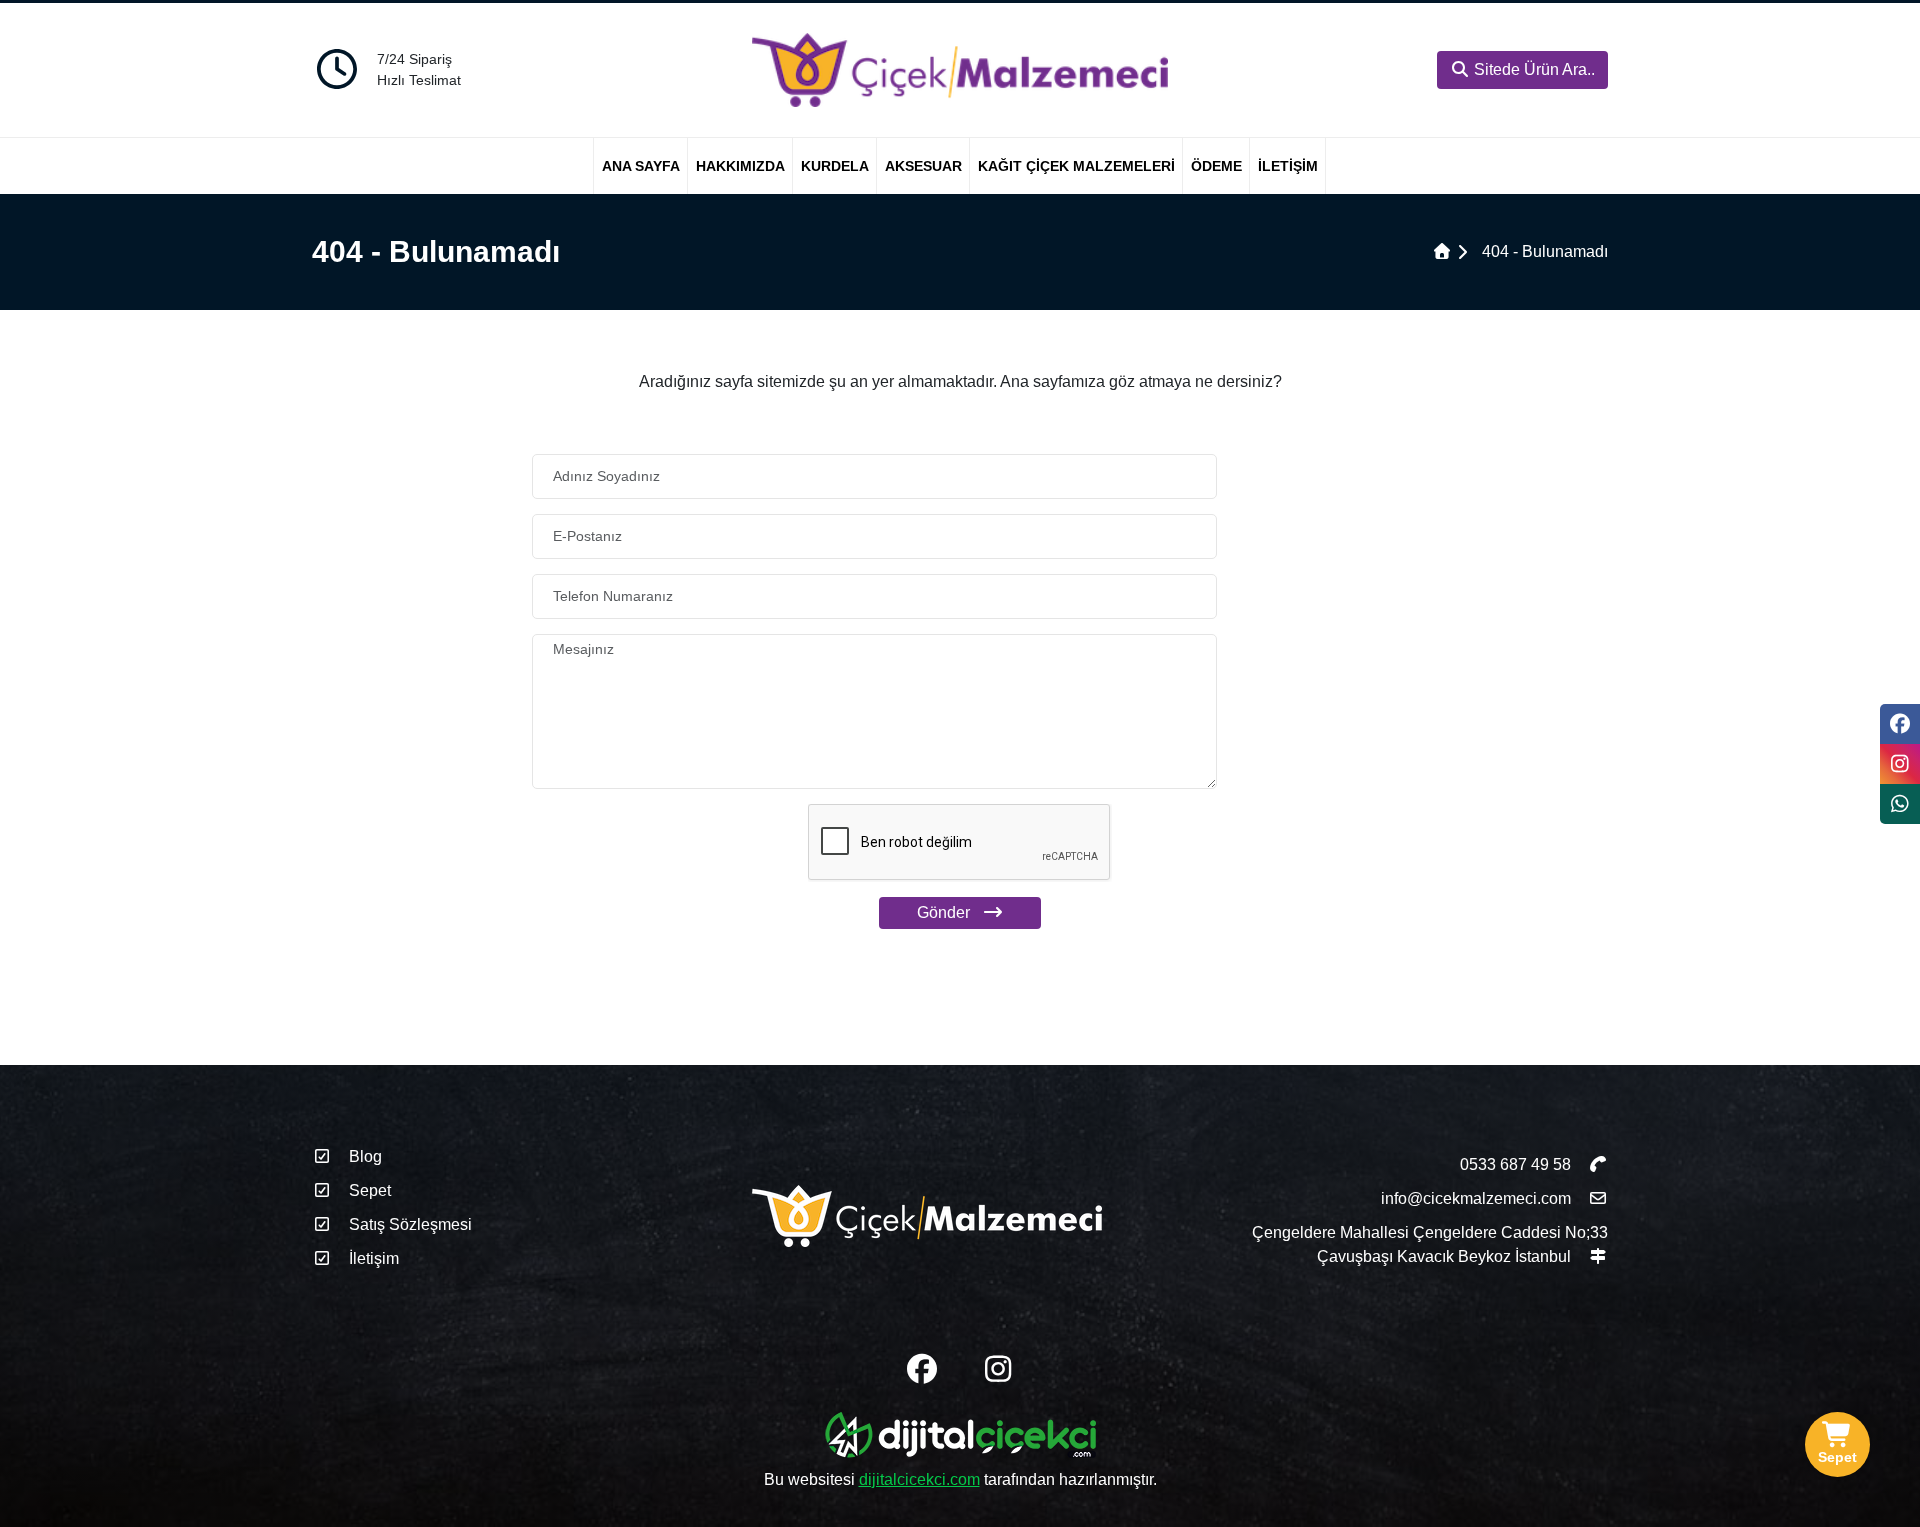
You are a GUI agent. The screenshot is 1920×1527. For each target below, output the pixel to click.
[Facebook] (1900, 724)
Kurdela (835, 166)
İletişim (1288, 166)
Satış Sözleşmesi (408, 1224)
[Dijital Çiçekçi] (960, 1438)
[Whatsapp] (1900, 804)
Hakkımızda (740, 166)
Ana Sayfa (641, 166)
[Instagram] (1900, 764)
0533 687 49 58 (1517, 1164)
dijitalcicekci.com (919, 1479)
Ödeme (1216, 166)
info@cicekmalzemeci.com (1476, 1198)
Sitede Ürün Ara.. (1532, 69)
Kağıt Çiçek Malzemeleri (1076, 166)
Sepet (368, 1190)
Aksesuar (923, 166)
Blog (363, 1156)
